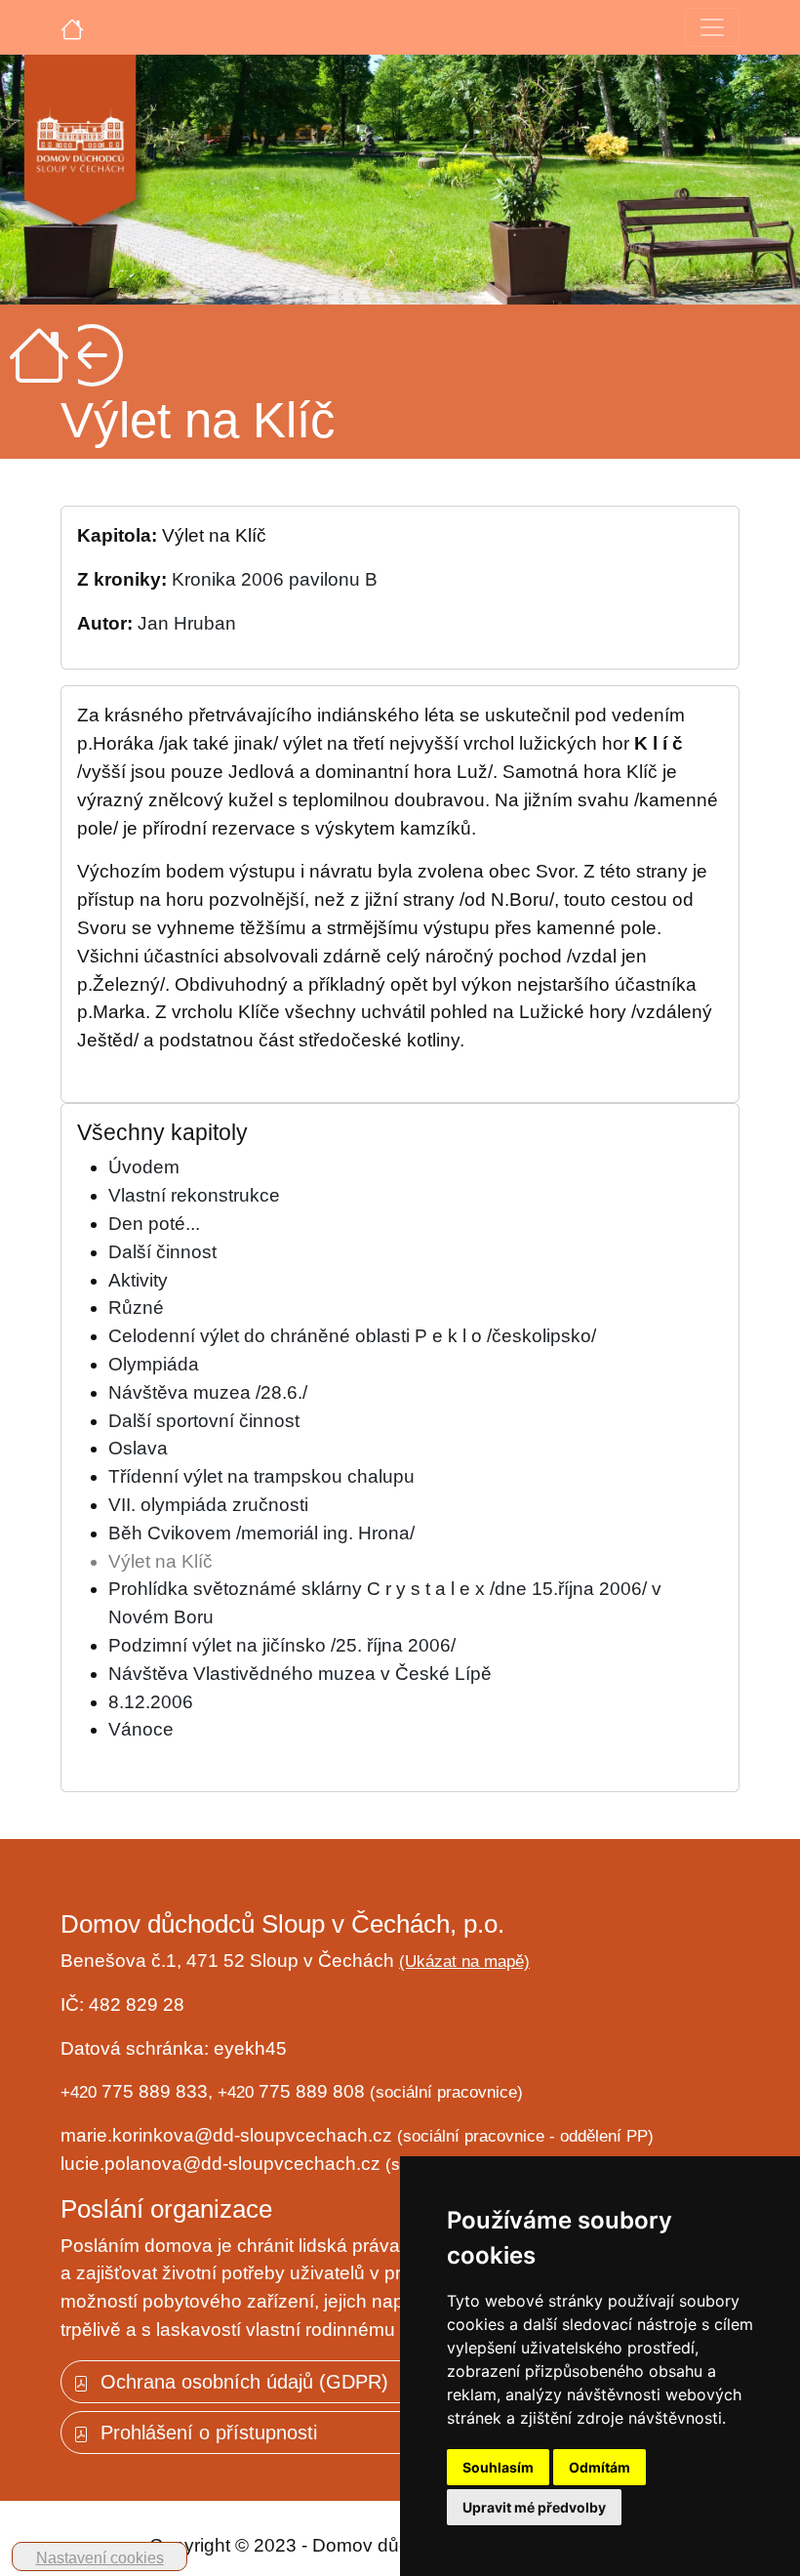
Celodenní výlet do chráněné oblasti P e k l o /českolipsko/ (352, 1336)
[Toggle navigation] (712, 27)
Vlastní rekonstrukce (194, 1195)
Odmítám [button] (600, 2467)
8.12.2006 (151, 1702)
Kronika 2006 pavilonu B (275, 579)
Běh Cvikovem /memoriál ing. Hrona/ (261, 1533)
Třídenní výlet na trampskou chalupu (261, 1476)
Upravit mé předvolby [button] (534, 2507)
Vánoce (141, 1729)
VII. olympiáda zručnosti (208, 1505)
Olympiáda (154, 1364)
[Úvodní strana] (72, 27)
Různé (136, 1308)
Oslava (138, 1448)
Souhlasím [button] (498, 2467)
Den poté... (154, 1224)
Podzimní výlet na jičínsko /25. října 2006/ (282, 1645)
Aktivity (138, 1280)
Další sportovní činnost (204, 1421)
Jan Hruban (187, 623)
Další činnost (162, 1252)
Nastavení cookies (100, 2558)
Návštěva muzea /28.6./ (208, 1392)
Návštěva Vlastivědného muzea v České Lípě (300, 1674)
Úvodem (144, 1167)
